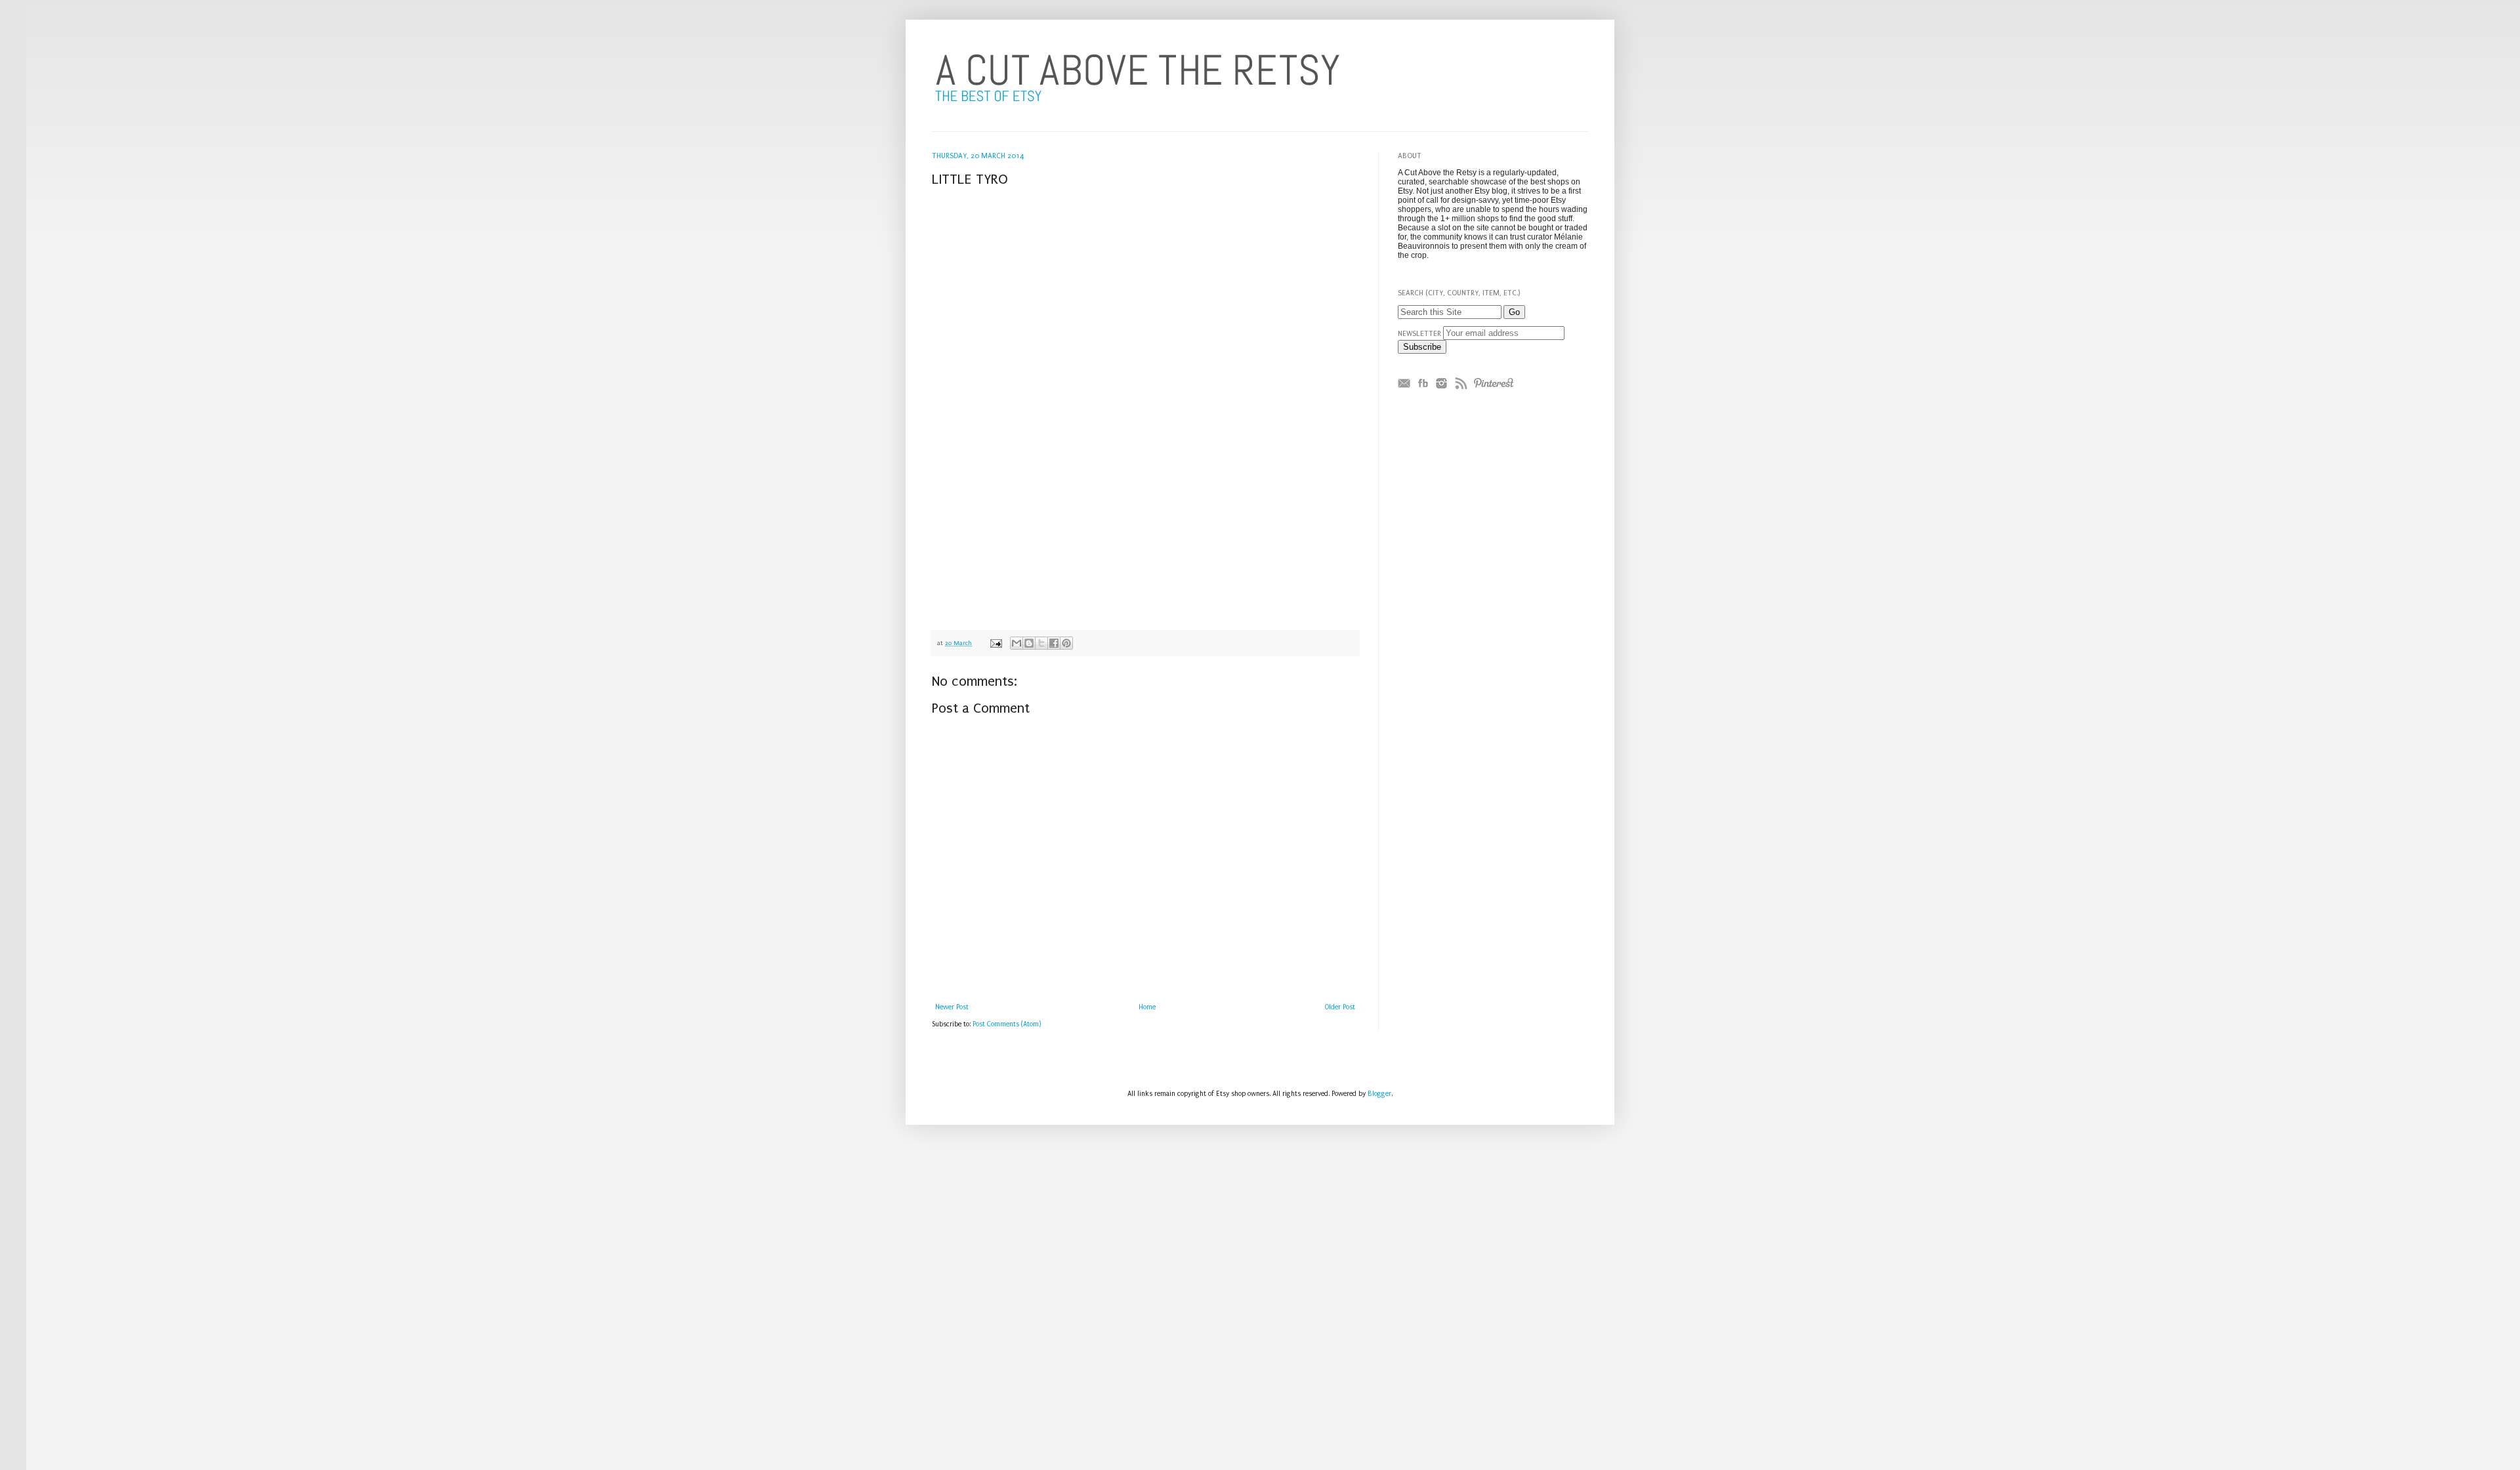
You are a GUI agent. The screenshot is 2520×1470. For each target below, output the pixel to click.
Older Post (1340, 1007)
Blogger (1379, 1094)
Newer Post (952, 1007)
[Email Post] (996, 643)
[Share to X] (1041, 643)
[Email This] (1017, 643)
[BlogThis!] (1029, 643)
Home (1147, 1007)
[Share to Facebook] (1054, 643)
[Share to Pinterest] (1066, 643)
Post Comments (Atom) (1007, 1024)
